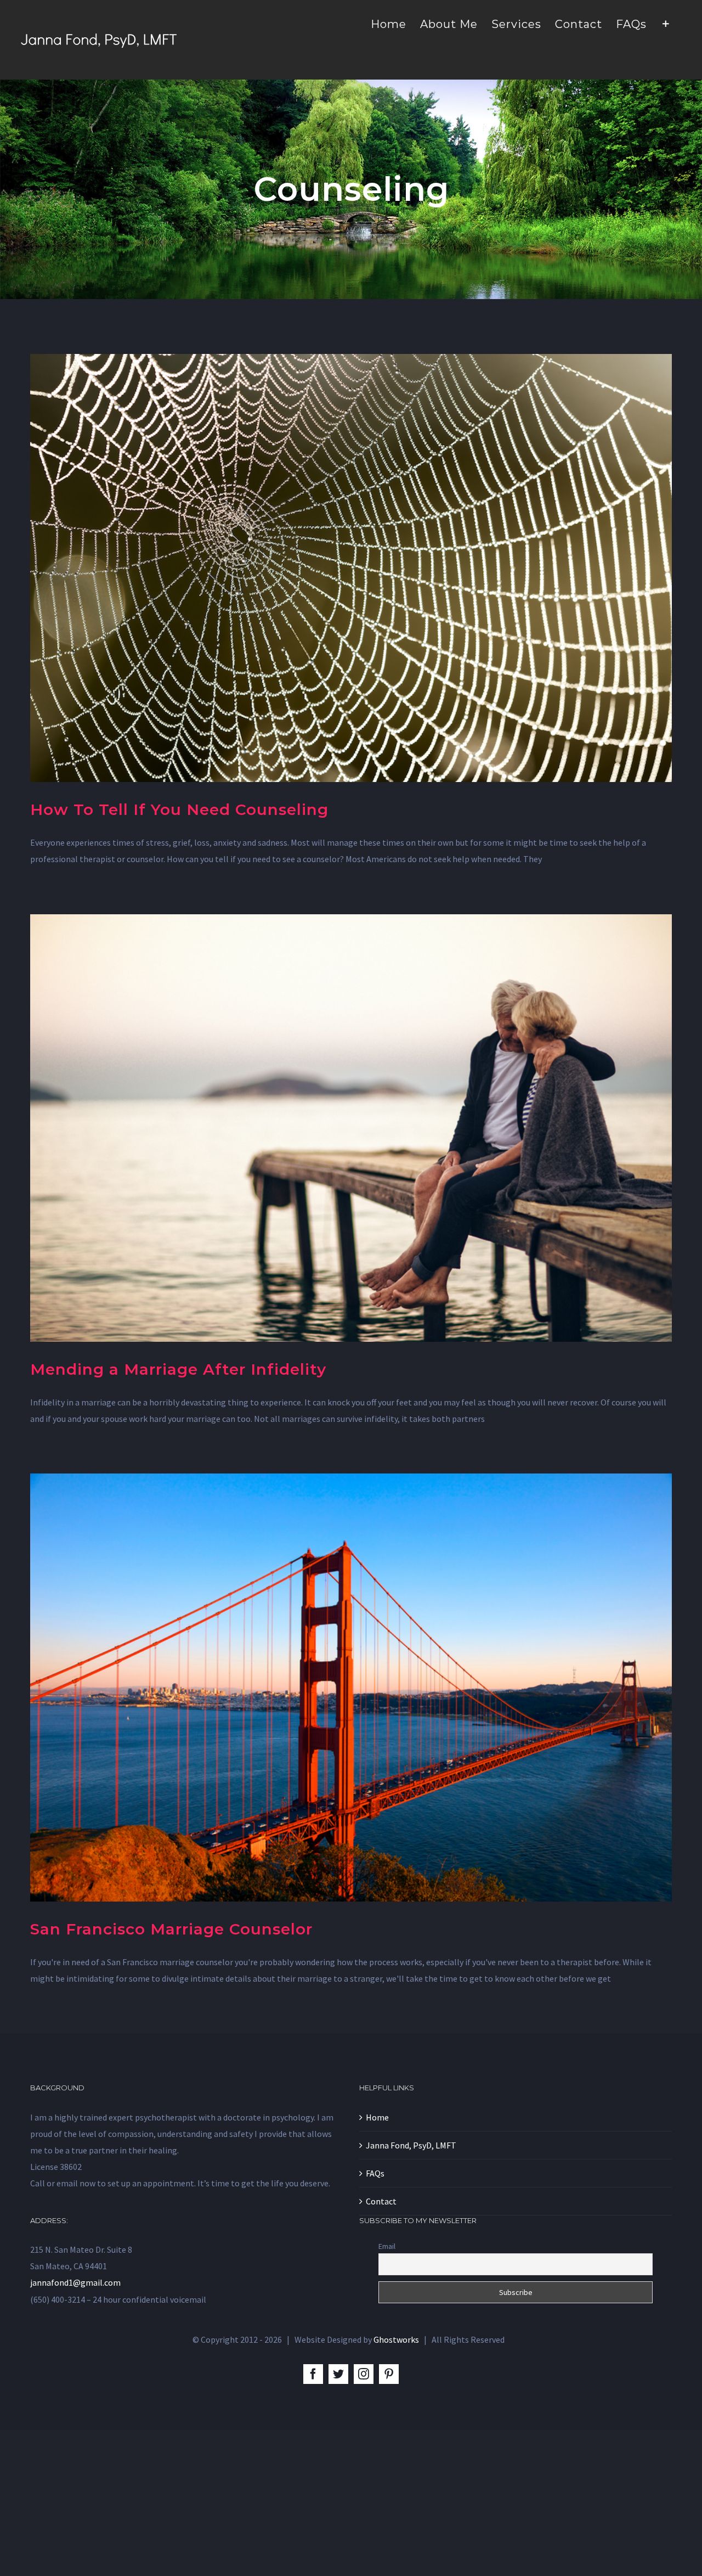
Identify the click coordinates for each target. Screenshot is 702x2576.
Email (387, 2246)
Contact (381, 2201)
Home (377, 2117)
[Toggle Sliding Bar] (666, 23)
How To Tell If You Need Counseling (179, 809)
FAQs (375, 2173)
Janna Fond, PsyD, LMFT (411, 2145)
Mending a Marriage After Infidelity (178, 1369)
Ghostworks (396, 2339)
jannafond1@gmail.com (75, 2282)
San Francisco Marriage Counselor (171, 1929)
